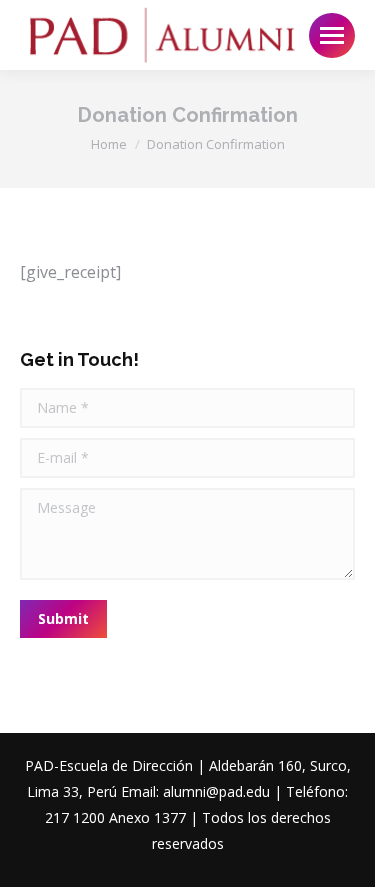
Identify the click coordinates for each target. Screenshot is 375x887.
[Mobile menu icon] (332, 35)
